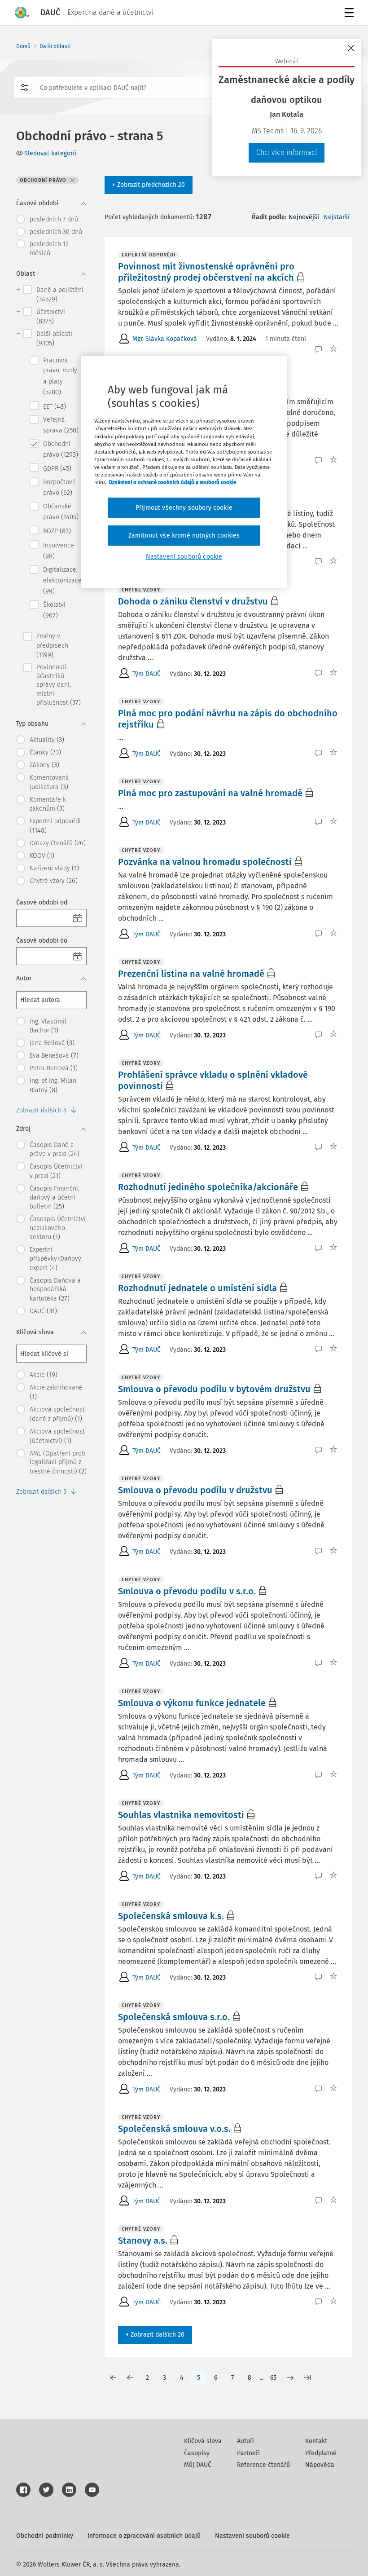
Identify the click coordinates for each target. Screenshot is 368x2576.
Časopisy (197, 2453)
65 (273, 2378)
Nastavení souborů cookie (252, 2536)
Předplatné (321, 2453)
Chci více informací (287, 152)
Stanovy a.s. (143, 2241)
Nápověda (320, 2465)
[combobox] (184, 88)
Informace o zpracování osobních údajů (144, 2536)
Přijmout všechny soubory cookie (184, 508)
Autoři (245, 2441)
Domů (23, 46)
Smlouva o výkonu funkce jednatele (192, 1703)
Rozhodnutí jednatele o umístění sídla (197, 1288)
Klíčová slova (203, 2441)
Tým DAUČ (147, 674)
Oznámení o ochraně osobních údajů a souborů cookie (172, 482)
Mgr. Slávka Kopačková (165, 339)
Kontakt (316, 2441)
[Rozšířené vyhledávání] (24, 88)
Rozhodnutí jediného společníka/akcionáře (208, 1187)
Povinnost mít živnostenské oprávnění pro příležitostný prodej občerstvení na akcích (206, 272)
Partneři (248, 2453)
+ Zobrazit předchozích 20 (149, 185)
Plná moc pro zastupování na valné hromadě (210, 793)
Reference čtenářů (263, 2465)
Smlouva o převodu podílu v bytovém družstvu (214, 1389)
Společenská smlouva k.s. (171, 1916)
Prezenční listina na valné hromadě (191, 974)
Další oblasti (55, 46)
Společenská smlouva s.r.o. (174, 2017)
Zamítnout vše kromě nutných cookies (184, 535)
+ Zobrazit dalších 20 (155, 2335)
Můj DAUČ (198, 2465)
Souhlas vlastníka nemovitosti (181, 1815)
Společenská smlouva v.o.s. (174, 2129)
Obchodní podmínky (45, 2536)
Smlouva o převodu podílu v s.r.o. (187, 1591)
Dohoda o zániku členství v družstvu (193, 601)
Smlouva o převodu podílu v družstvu (195, 1490)
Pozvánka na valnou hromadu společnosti (205, 862)
